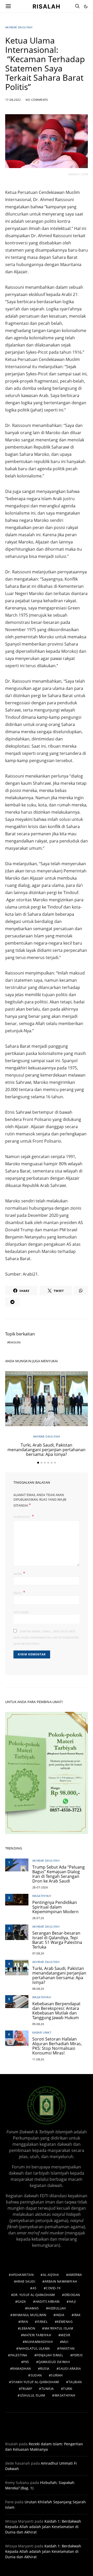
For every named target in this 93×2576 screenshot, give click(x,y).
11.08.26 (38, 2059)
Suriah (57, 2375)
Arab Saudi (26, 2281)
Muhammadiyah (39, 2342)
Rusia (45, 2369)
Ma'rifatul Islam (59, 2328)
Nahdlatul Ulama (34, 2348)
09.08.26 (38, 2024)
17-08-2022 (13, 100)
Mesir (65, 2335)
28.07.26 (38, 1918)
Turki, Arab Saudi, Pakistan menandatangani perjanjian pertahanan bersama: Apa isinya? (47, 1450)
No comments (37, 100)
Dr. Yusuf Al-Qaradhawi (34, 2295)
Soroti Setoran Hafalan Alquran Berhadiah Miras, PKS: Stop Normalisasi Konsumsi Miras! (57, 2046)
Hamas (33, 2308)
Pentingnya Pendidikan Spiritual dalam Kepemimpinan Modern (55, 1907)
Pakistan (67, 2348)
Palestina (19, 2355)
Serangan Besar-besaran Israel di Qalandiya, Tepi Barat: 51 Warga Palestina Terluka (57, 1940)
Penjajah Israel (50, 2355)
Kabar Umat (42, 2032)
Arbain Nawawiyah (61, 2281)
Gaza (22, 2302)
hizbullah (57, 2308)
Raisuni (15, 1342)
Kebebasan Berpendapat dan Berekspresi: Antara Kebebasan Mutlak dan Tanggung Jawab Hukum (56, 2011)
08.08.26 (38, 1989)
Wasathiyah (42, 1896)
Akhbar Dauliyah (19, 27)
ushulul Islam (33, 2395)
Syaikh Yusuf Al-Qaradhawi (35, 2382)
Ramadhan (21, 2369)
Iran (24, 2322)
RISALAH (47, 6)
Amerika (75, 2275)
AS (35, 2288)
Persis (78, 2355)
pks (26, 2362)
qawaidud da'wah (54, 2362)
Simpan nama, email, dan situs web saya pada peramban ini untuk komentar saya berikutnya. (46, 1637)
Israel (42, 2322)
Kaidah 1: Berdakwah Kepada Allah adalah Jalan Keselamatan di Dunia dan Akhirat (43, 2527)
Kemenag (65, 2322)
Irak (77, 2315)
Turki (68, 2389)
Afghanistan (22, 2275)
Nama (19, 1573)
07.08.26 (38, 1953)
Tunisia (48, 2389)
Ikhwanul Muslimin (30, 2315)
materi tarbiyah (37, 2335)
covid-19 (53, 2288)
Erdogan (72, 2295)
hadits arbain (48, 2302)
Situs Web (21, 1612)
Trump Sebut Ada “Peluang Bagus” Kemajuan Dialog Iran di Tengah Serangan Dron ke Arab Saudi (59, 1874)
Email (20, 1592)
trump (26, 2389)
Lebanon (28, 2328)
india (60, 2315)
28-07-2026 (40, 1887)
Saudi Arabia (70, 2369)
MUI (65, 2342)
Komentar (22, 1517)
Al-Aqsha (51, 2275)
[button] (86, 6)
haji (72, 2302)
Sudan (36, 2375)
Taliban (75, 2382)
